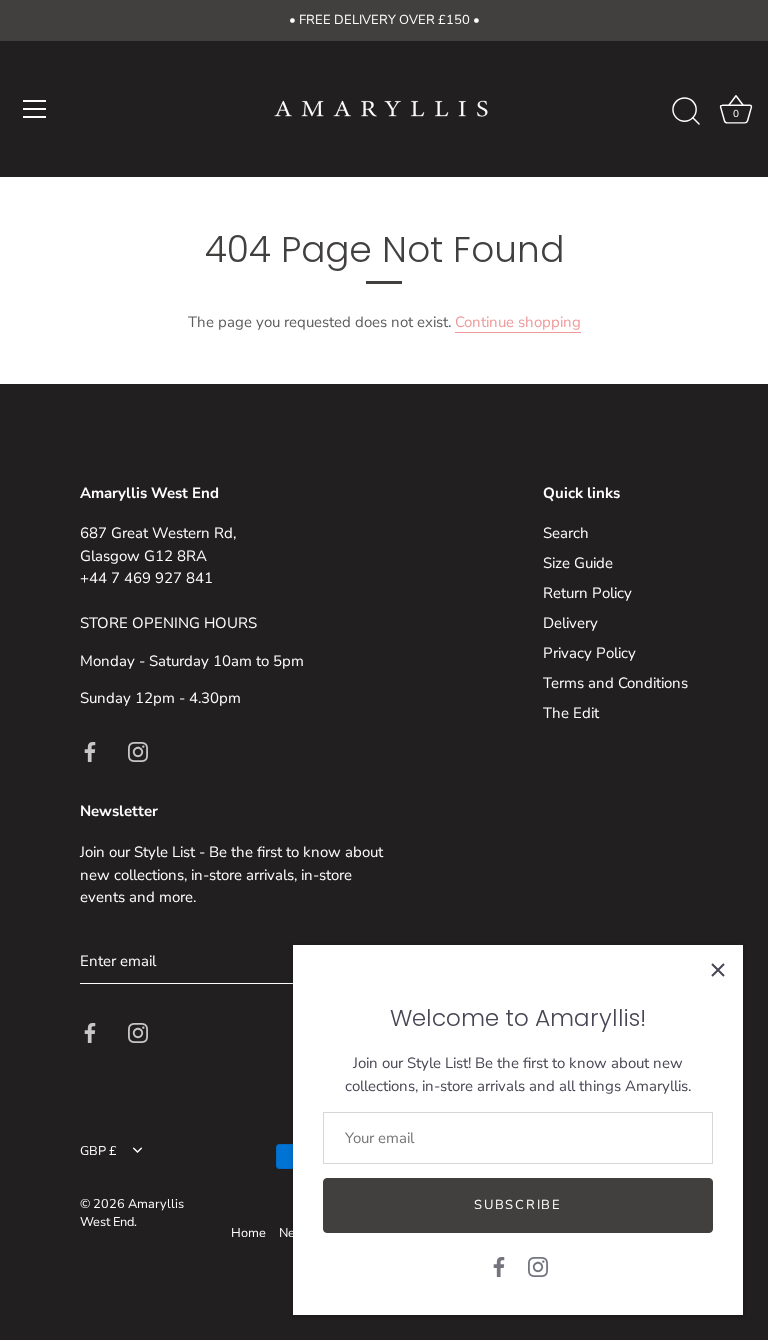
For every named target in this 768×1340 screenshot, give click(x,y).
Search (566, 533)
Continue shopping (518, 322)
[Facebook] (499, 1266)
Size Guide (578, 563)
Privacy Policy (589, 653)
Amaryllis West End (132, 1213)
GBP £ (98, 1152)
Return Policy (587, 593)
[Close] (718, 970)
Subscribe (517, 1205)
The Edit (571, 713)
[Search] (686, 112)
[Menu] (35, 109)
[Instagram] (538, 1266)
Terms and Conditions (615, 683)
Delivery (570, 623)
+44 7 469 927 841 (146, 578)
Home (248, 1233)
